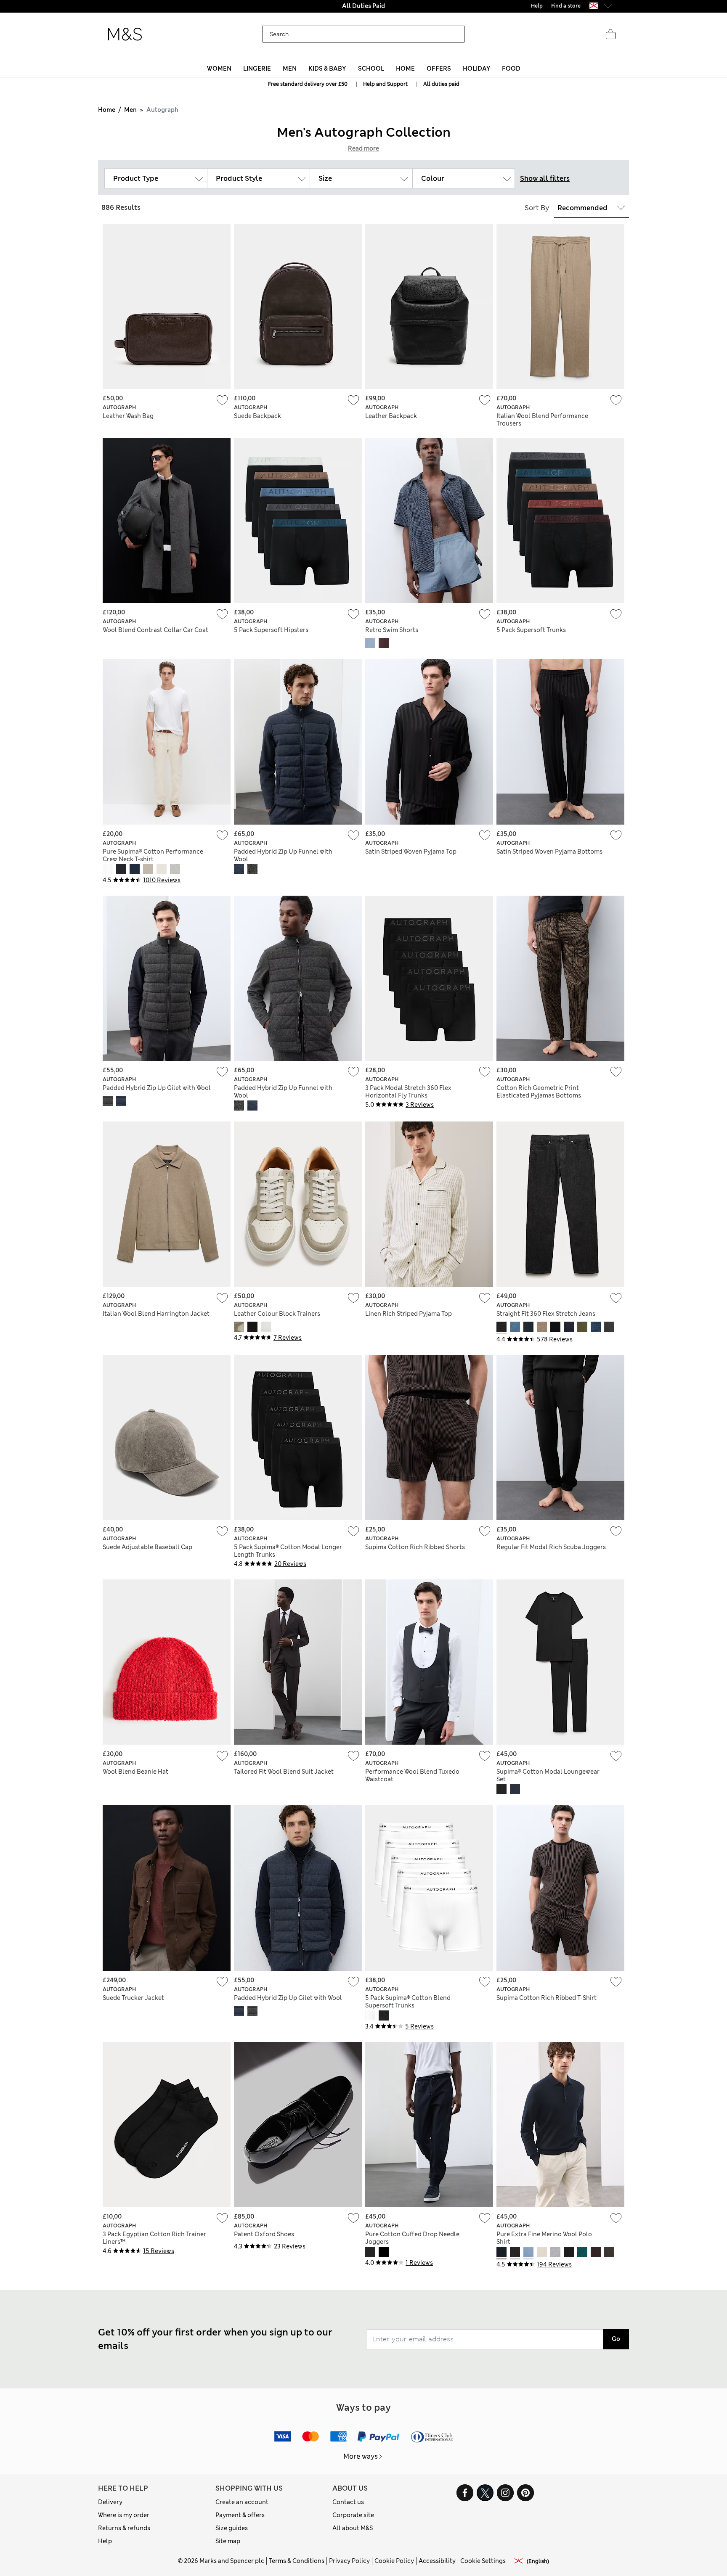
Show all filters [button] (545, 179)
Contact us (348, 2502)
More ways (361, 2456)
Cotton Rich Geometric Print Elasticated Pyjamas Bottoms (539, 1092)
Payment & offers (240, 2515)
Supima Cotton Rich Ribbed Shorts (415, 1547)
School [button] (371, 69)
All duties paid (441, 84)
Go (616, 2339)
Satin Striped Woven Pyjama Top (411, 852)
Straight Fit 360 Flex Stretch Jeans (546, 1314)
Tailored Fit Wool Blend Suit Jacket (284, 1772)
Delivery (110, 2502)
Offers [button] (439, 69)
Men (130, 110)
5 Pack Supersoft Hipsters (271, 630)
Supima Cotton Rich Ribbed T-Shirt (547, 1998)
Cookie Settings (483, 2561)
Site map (228, 2541)
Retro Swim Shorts (392, 630)
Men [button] (290, 69)
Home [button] (405, 69)
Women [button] (219, 69)
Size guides (232, 2528)
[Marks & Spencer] (125, 34)
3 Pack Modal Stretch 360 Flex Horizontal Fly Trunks (408, 1092)
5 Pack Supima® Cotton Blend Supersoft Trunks (408, 2002)
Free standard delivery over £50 (308, 84)
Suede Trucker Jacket (133, 1998)
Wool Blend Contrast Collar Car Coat (155, 630)
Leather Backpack (391, 416)
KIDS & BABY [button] (327, 69)
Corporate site (353, 2515)
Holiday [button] (476, 69)
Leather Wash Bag (128, 416)
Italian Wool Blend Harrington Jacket (156, 1314)
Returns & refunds (124, 2528)
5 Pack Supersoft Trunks (531, 630)
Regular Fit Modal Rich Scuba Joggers (551, 1547)
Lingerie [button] (257, 69)
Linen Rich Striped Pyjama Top (409, 1314)
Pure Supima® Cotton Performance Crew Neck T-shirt (153, 855)
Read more (363, 148)
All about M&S (353, 2528)
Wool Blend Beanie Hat (135, 1772)
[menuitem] (219, 69)
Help (105, 2541)
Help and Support (385, 84)
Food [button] (511, 69)
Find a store (566, 6)
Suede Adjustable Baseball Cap (147, 1547)
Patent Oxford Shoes (264, 2234)
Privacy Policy (349, 2561)
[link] (594, 6)
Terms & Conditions (297, 2561)
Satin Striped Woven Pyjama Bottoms (549, 852)
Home (107, 110)
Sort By (537, 208)
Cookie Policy (394, 2561)
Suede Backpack (257, 416)
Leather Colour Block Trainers (277, 1314)
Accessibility (437, 2561)
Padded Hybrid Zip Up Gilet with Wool (157, 1088)
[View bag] (610, 34)
